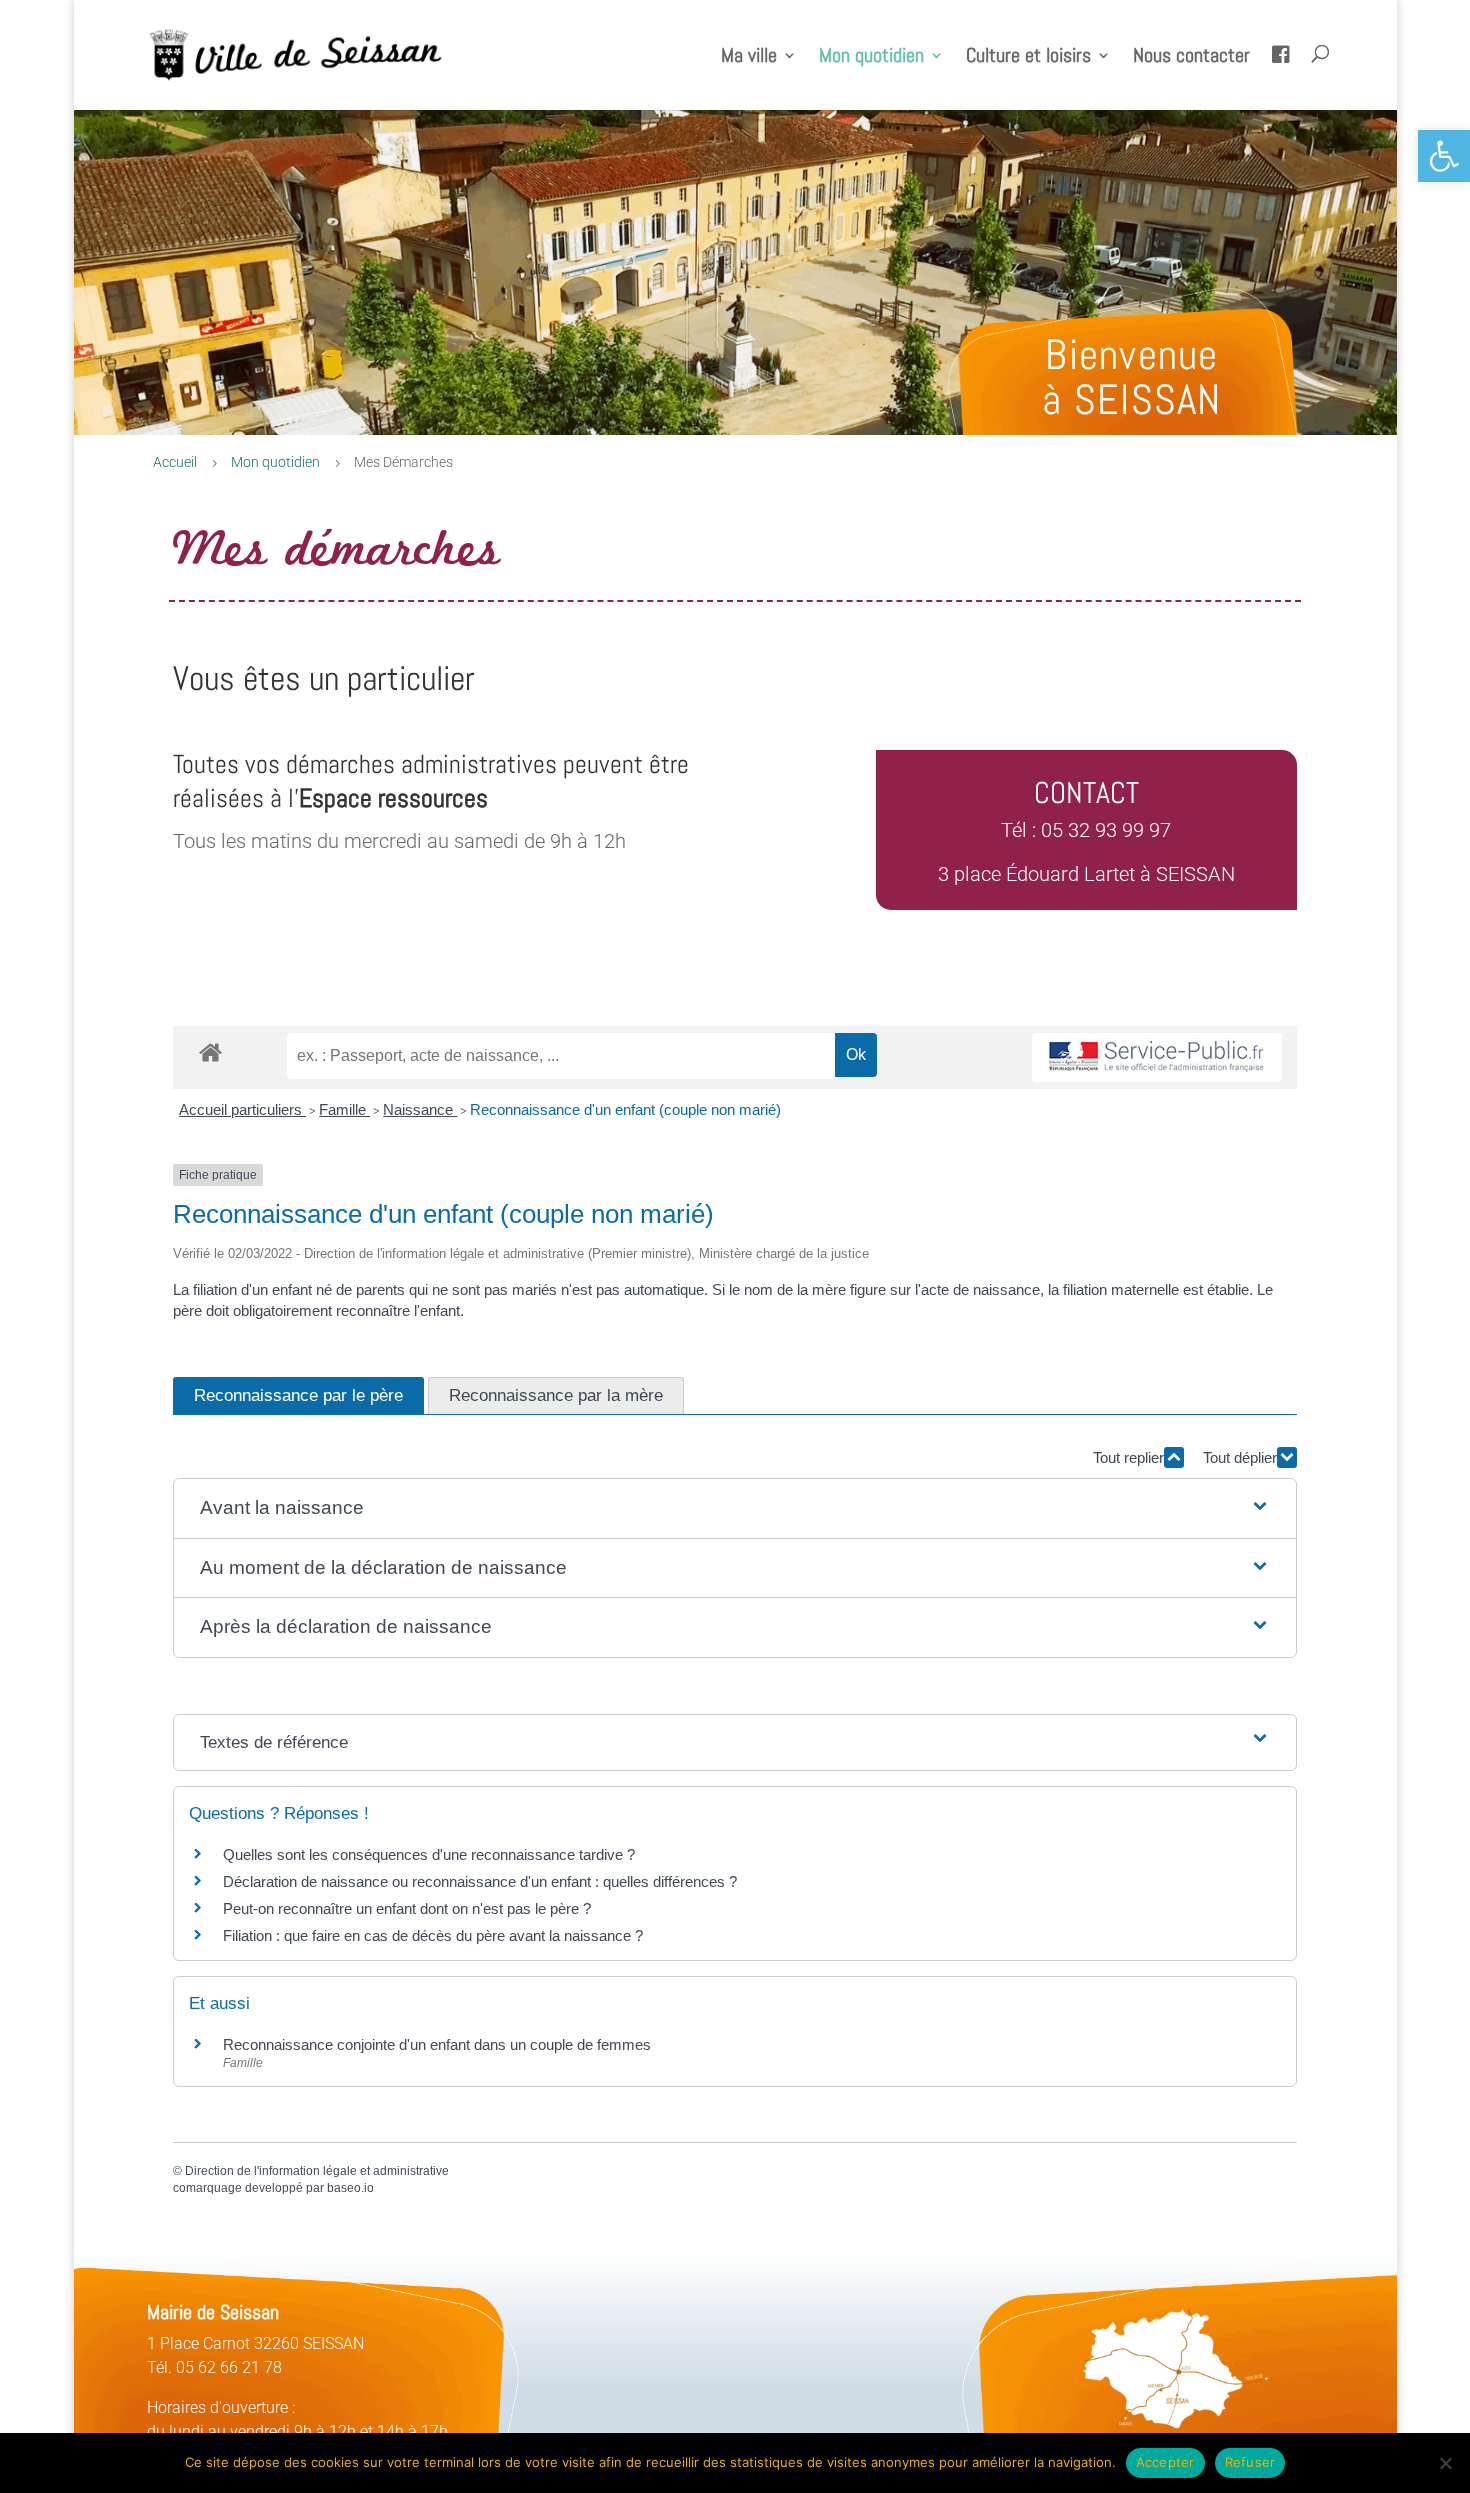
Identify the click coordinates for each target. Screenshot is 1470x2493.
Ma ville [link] (749, 58)
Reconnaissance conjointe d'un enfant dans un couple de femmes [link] (437, 2044)
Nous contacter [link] (1191, 58)
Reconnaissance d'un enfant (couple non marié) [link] (625, 1109)
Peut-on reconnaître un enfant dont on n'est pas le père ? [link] (407, 1908)
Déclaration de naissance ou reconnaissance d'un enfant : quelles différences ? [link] (480, 1881)
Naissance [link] (420, 1109)
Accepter (1165, 2462)
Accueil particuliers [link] (242, 1109)
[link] (1444, 156)
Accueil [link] (175, 462)
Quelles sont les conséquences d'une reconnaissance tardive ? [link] (429, 1854)
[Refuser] (1445, 2463)
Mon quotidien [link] (871, 58)
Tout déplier (1240, 1457)
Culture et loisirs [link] (1028, 58)
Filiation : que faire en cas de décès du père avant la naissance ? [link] (433, 1935)
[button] (735, 1508)
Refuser (1250, 2462)
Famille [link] (344, 1109)
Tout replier (1128, 1457)
